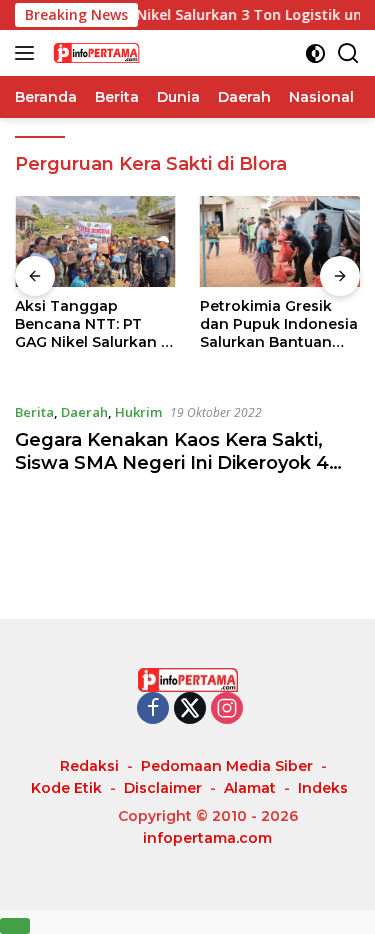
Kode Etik (66, 788)
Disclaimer (163, 788)
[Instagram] (227, 709)
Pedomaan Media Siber (227, 766)
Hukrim (138, 412)
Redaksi (89, 766)
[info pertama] (149, 53)
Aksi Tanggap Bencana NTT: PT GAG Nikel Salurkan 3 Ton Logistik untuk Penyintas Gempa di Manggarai (92, 324)
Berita (34, 412)
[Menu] (28, 53)
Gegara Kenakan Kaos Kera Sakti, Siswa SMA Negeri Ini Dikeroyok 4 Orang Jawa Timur (172, 463)
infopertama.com (207, 838)
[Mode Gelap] (315, 53)
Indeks (323, 788)
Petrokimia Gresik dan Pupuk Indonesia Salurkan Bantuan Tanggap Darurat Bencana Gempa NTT (279, 324)
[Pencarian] (348, 53)
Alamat (250, 788)
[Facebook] (153, 709)
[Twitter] (190, 709)
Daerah (84, 412)
